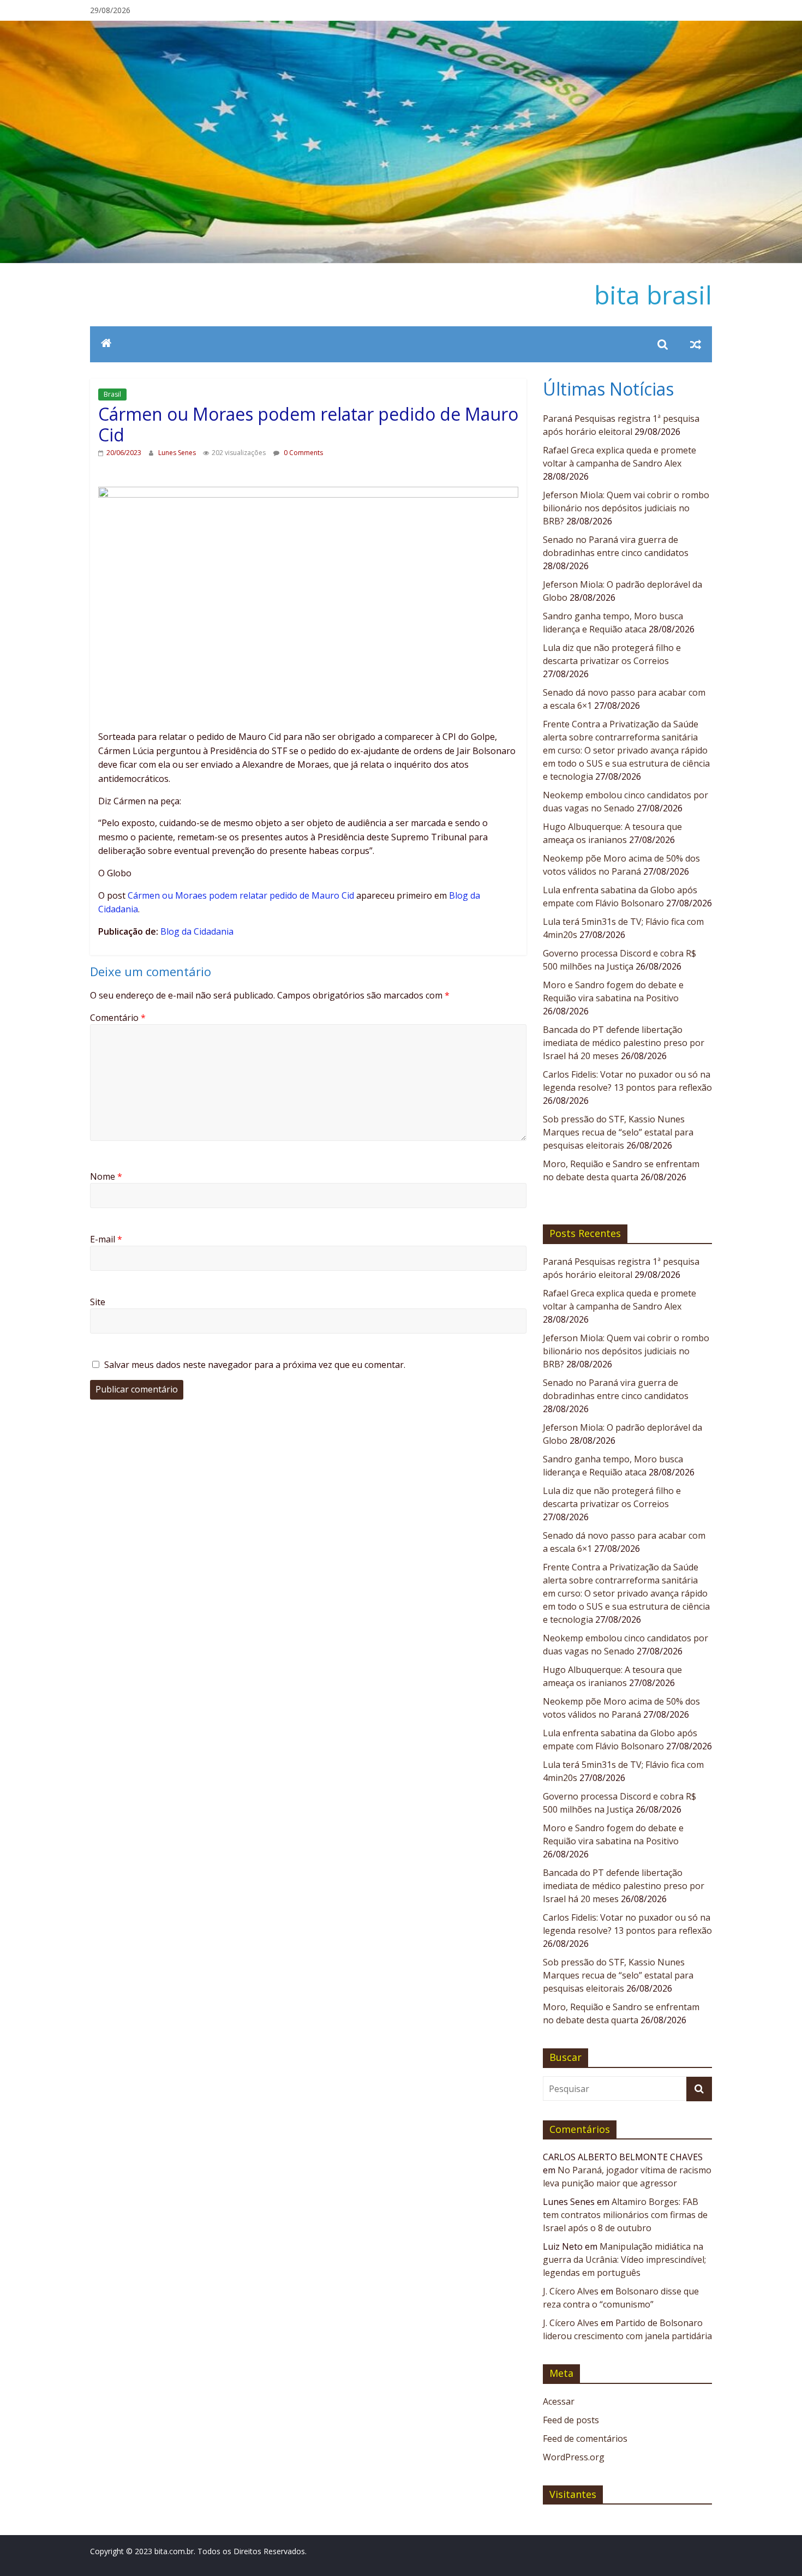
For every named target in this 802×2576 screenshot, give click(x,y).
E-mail (106, 1239)
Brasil (112, 394)
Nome (106, 1176)
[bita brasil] (401, 27)
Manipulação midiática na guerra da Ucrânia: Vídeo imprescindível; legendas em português (624, 2260)
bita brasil (653, 295)
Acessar (559, 2401)
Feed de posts (571, 2420)
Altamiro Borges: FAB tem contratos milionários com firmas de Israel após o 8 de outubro (625, 2215)
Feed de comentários (585, 2438)
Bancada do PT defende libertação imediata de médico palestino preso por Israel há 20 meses (624, 1043)
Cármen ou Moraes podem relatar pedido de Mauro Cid (241, 895)
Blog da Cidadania (197, 931)
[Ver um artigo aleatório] (696, 344)
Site (98, 1302)
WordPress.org (574, 2457)
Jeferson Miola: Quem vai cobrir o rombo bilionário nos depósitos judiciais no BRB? (626, 508)
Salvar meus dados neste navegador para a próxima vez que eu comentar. (255, 1365)
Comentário (118, 1018)
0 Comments (303, 453)
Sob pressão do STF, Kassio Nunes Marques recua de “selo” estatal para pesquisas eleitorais (618, 1132)
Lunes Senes (178, 453)
